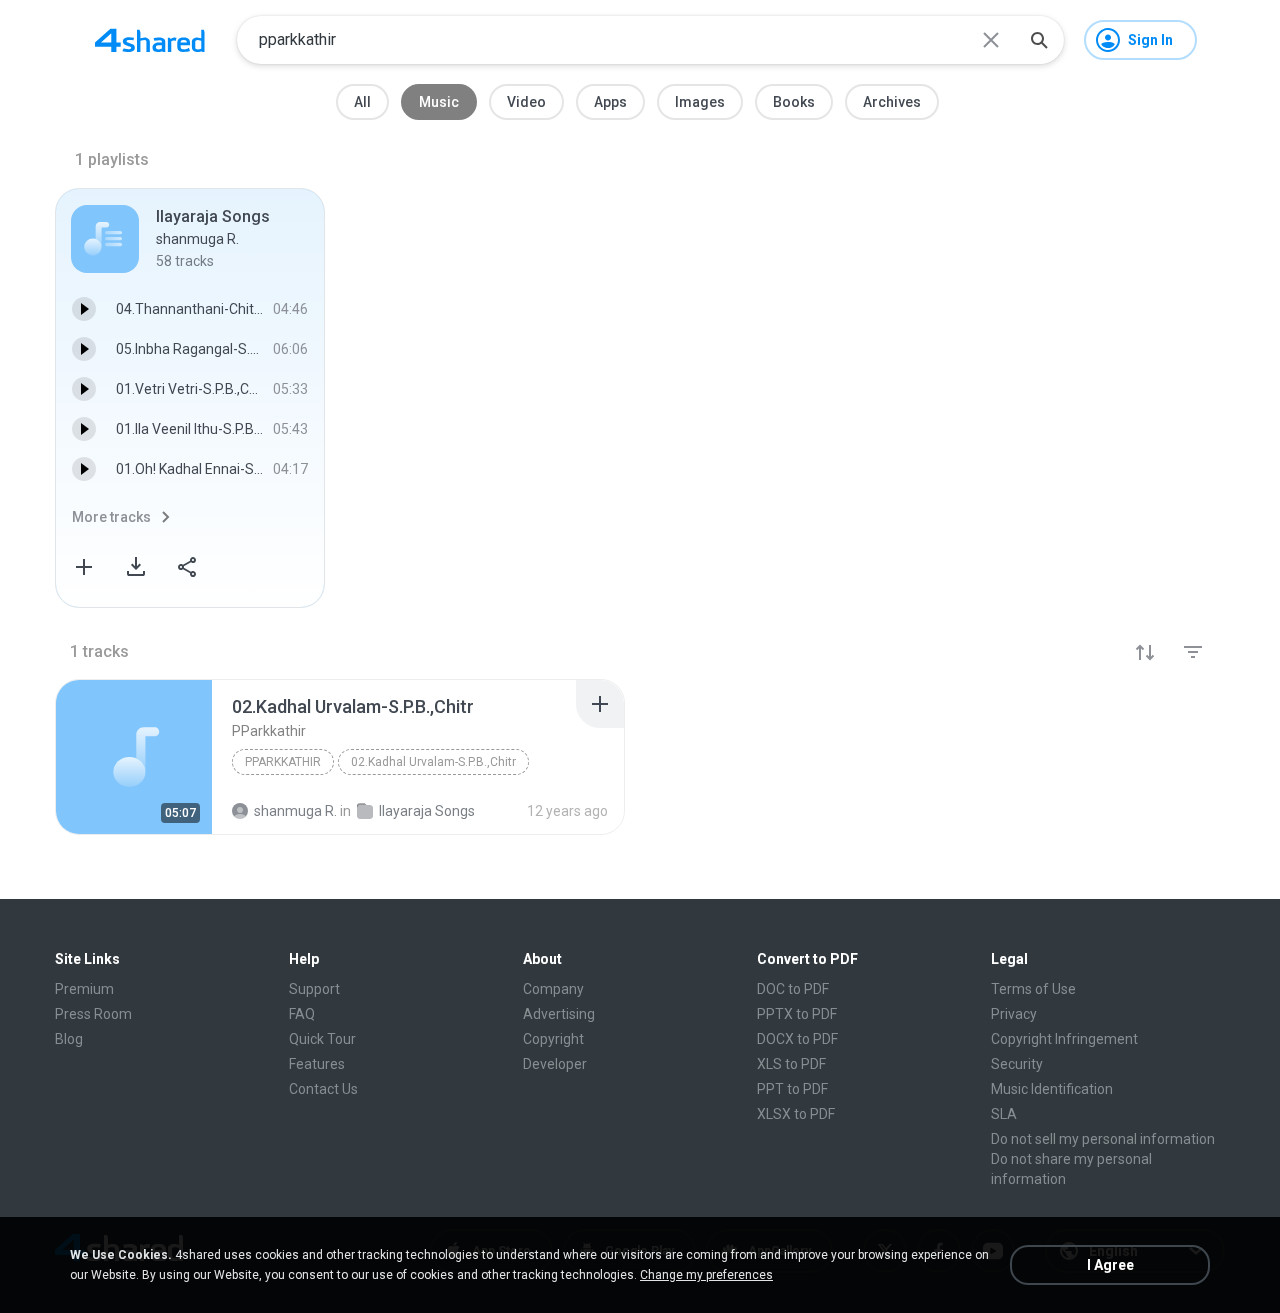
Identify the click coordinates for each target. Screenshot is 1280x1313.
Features (317, 1064)
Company (553, 989)
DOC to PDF (793, 989)
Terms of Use (1033, 989)
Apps (610, 102)
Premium (84, 989)
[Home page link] (150, 40)
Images (700, 102)
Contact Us (323, 1089)
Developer (555, 1064)
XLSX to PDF (796, 1114)
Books (794, 102)
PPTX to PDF (797, 1014)
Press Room (93, 1014)
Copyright (553, 1039)
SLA (1004, 1114)
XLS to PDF (791, 1064)
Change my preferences (706, 1275)
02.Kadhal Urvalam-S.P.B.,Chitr (433, 762)
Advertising (559, 1014)
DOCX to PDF (797, 1039)
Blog (69, 1039)
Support (314, 989)
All (362, 102)
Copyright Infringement (1064, 1039)
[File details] (134, 757)
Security (1017, 1064)
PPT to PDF (792, 1089)
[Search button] (1039, 40)
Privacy (1014, 1014)
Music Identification (1052, 1089)
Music (439, 102)
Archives (892, 102)
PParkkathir (283, 762)
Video (526, 102)
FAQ (302, 1014)
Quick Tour (322, 1039)
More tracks (111, 517)
